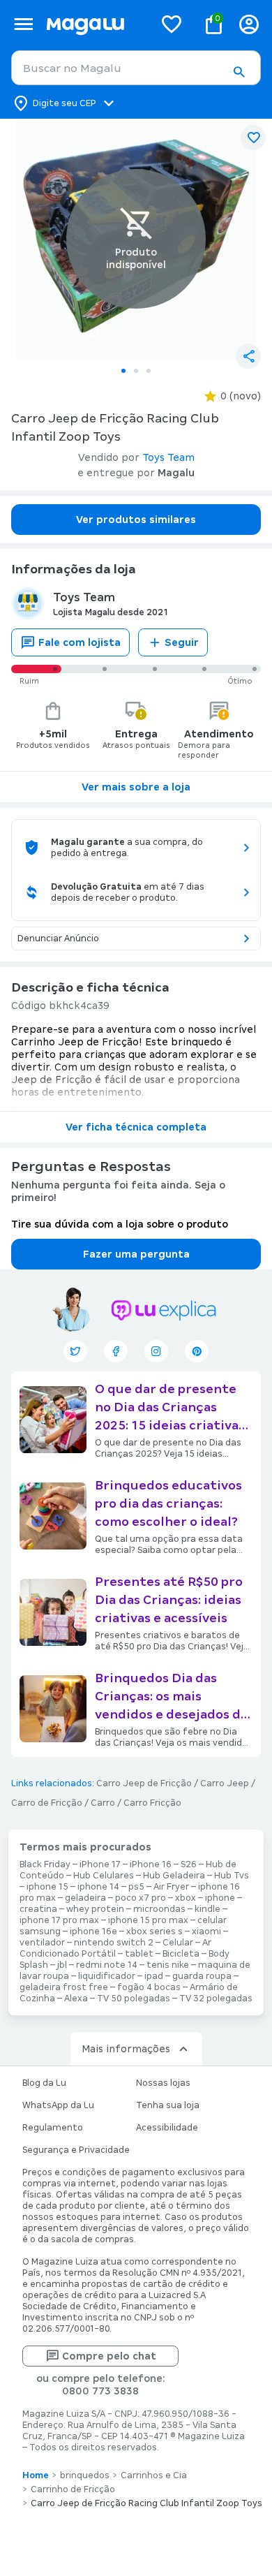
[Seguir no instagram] (156, 1351)
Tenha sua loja (168, 2105)
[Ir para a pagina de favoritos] (172, 24)
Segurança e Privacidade (76, 2150)
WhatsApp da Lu (58, 2105)
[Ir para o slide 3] (149, 371)
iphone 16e (93, 1931)
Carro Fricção (152, 1803)
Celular (178, 1943)
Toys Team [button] (168, 457)
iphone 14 (98, 1887)
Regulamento (53, 2128)
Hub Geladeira (174, 1876)
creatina (38, 1909)
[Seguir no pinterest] (197, 1351)
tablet (139, 1954)
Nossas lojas (163, 2083)
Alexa (76, 1999)
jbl (62, 1965)
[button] (239, 72)
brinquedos (85, 2475)
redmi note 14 (107, 1965)
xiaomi (206, 1931)
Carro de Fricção (47, 1803)
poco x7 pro (141, 1898)
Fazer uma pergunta (136, 1254)
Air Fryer (171, 1887)
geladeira (85, 1898)
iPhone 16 (151, 1864)
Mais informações (126, 2049)
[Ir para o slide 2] (136, 371)
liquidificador (107, 1976)
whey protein (95, 1909)
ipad (154, 1976)
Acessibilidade (167, 2128)
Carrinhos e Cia (154, 2475)
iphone (220, 1898)
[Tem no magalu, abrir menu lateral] (23, 24)
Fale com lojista (80, 642)
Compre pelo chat (109, 2356)
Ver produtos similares (136, 520)
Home (36, 2475)
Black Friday (45, 1864)
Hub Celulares (104, 1876)
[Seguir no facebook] (116, 1351)
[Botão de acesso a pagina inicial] (95, 24)
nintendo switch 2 (114, 1943)
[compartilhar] (248, 356)
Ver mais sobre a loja (136, 787)
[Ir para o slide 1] (123, 371)
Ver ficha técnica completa (136, 1127)
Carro (103, 1803)
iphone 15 (47, 1887)
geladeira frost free (64, 1987)
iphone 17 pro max (59, 1920)
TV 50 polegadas (134, 1999)
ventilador (42, 1943)
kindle (207, 1909)
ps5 (136, 1887)
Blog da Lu (44, 2083)
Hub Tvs (232, 1876)
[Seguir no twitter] (75, 1351)
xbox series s (154, 1931)
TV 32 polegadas (216, 1999)
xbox (186, 1898)
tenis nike (168, 1965)
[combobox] (136, 68)
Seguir (182, 642)
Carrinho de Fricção (73, 2489)
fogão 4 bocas (149, 1987)
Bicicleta (181, 1954)
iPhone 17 (100, 1864)
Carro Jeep (225, 1783)
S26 (189, 1864)
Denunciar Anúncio (58, 939)
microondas (159, 1909)
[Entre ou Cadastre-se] (249, 24)
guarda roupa (202, 1976)
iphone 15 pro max (148, 1920)
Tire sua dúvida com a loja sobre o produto (120, 1224)
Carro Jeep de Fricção (144, 1783)
